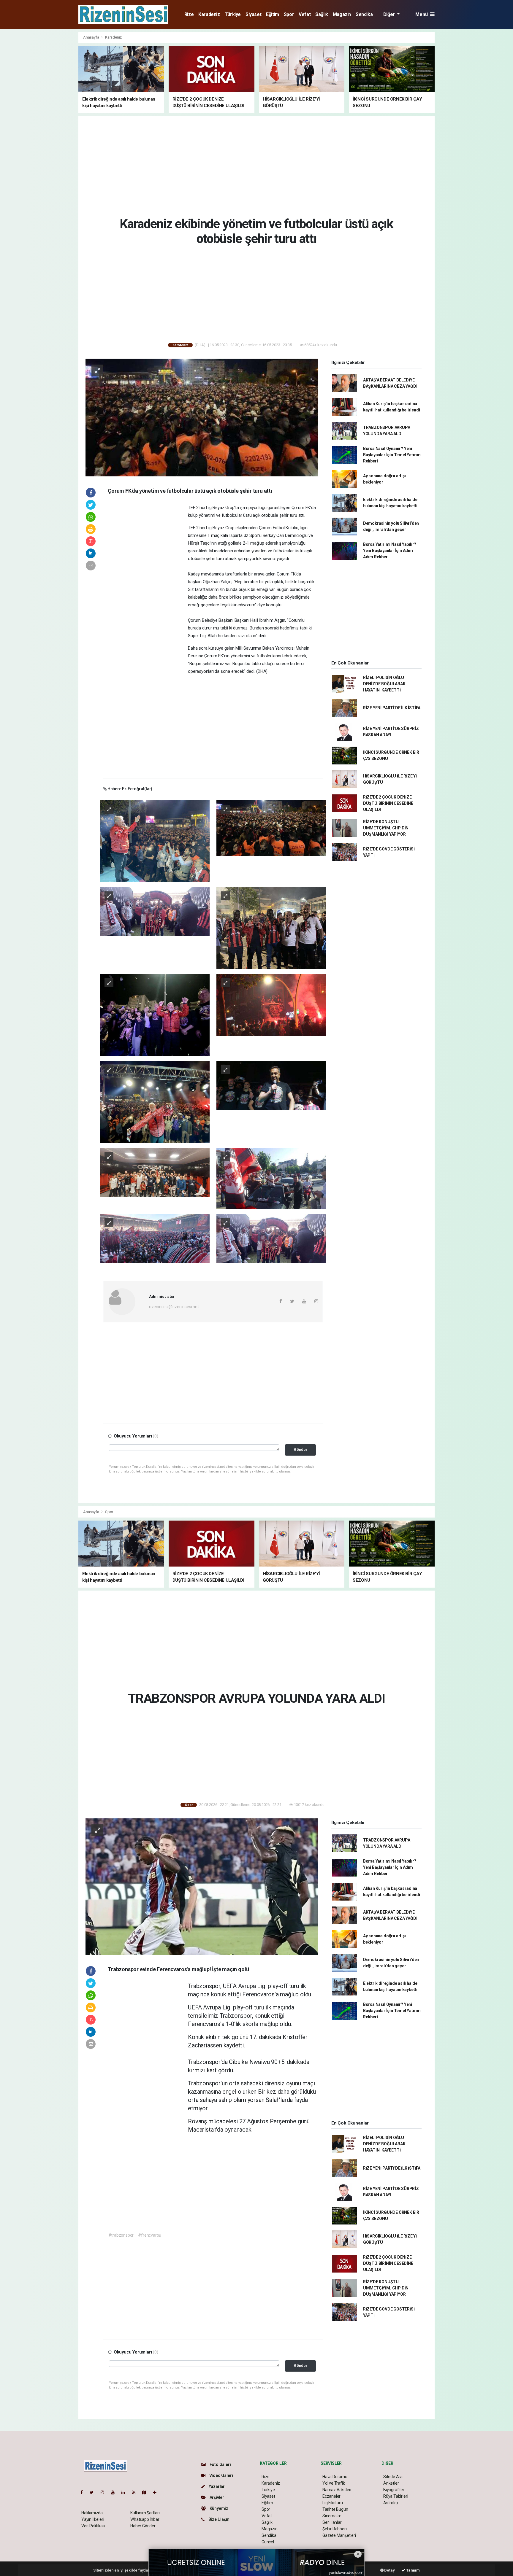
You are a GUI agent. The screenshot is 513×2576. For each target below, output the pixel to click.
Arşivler (216, 2497)
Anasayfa (91, 37)
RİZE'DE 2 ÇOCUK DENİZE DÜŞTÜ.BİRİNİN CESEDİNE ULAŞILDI (388, 803)
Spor (289, 14)
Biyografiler (394, 2490)
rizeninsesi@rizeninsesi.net (174, 1307)
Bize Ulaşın (218, 2519)
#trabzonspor (121, 2235)
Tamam (413, 2570)
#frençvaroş (149, 2235)
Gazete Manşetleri (339, 2535)
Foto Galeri (220, 2464)
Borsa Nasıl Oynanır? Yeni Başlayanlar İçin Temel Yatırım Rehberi (392, 455)
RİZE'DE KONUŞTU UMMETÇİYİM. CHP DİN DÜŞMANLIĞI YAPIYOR (386, 828)
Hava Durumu (335, 2477)
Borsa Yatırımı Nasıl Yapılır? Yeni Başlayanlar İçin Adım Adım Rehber (390, 551)
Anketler (391, 2483)
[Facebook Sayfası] (84, 2492)
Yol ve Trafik (334, 2483)
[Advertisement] (52, 120)
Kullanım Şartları (145, 2513)
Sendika (364, 14)
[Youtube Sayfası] (115, 2492)
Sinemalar (332, 2516)
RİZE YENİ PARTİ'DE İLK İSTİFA (392, 708)
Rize (189, 14)
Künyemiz (218, 2508)
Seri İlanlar (332, 2522)
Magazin (342, 14)
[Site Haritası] (147, 2492)
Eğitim (273, 14)
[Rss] (136, 2492)
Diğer (390, 14)
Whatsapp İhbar (145, 2519)
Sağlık (322, 14)
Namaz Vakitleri (337, 2490)
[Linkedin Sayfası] (126, 2492)
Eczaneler (331, 2496)
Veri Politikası (93, 2526)
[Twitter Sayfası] (94, 2492)
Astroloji (391, 2503)
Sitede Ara (393, 2477)
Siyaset (253, 14)
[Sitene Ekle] (157, 2492)
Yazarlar (216, 2486)
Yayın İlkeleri (93, 2519)
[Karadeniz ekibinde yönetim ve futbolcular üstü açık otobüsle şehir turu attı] (202, 417)
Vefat (305, 14)
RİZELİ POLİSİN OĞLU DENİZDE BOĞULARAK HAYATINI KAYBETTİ (384, 684)
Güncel (268, 2542)
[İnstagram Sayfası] (105, 2492)
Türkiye (233, 14)
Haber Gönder (143, 2526)
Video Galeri (221, 2475)
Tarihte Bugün (335, 2509)
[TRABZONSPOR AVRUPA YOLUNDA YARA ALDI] (202, 1886)
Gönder (301, 1450)
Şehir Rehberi (335, 2529)
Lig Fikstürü (333, 2503)
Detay (389, 2570)
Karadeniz (209, 14)
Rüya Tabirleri (396, 2496)
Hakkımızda (92, 2513)
